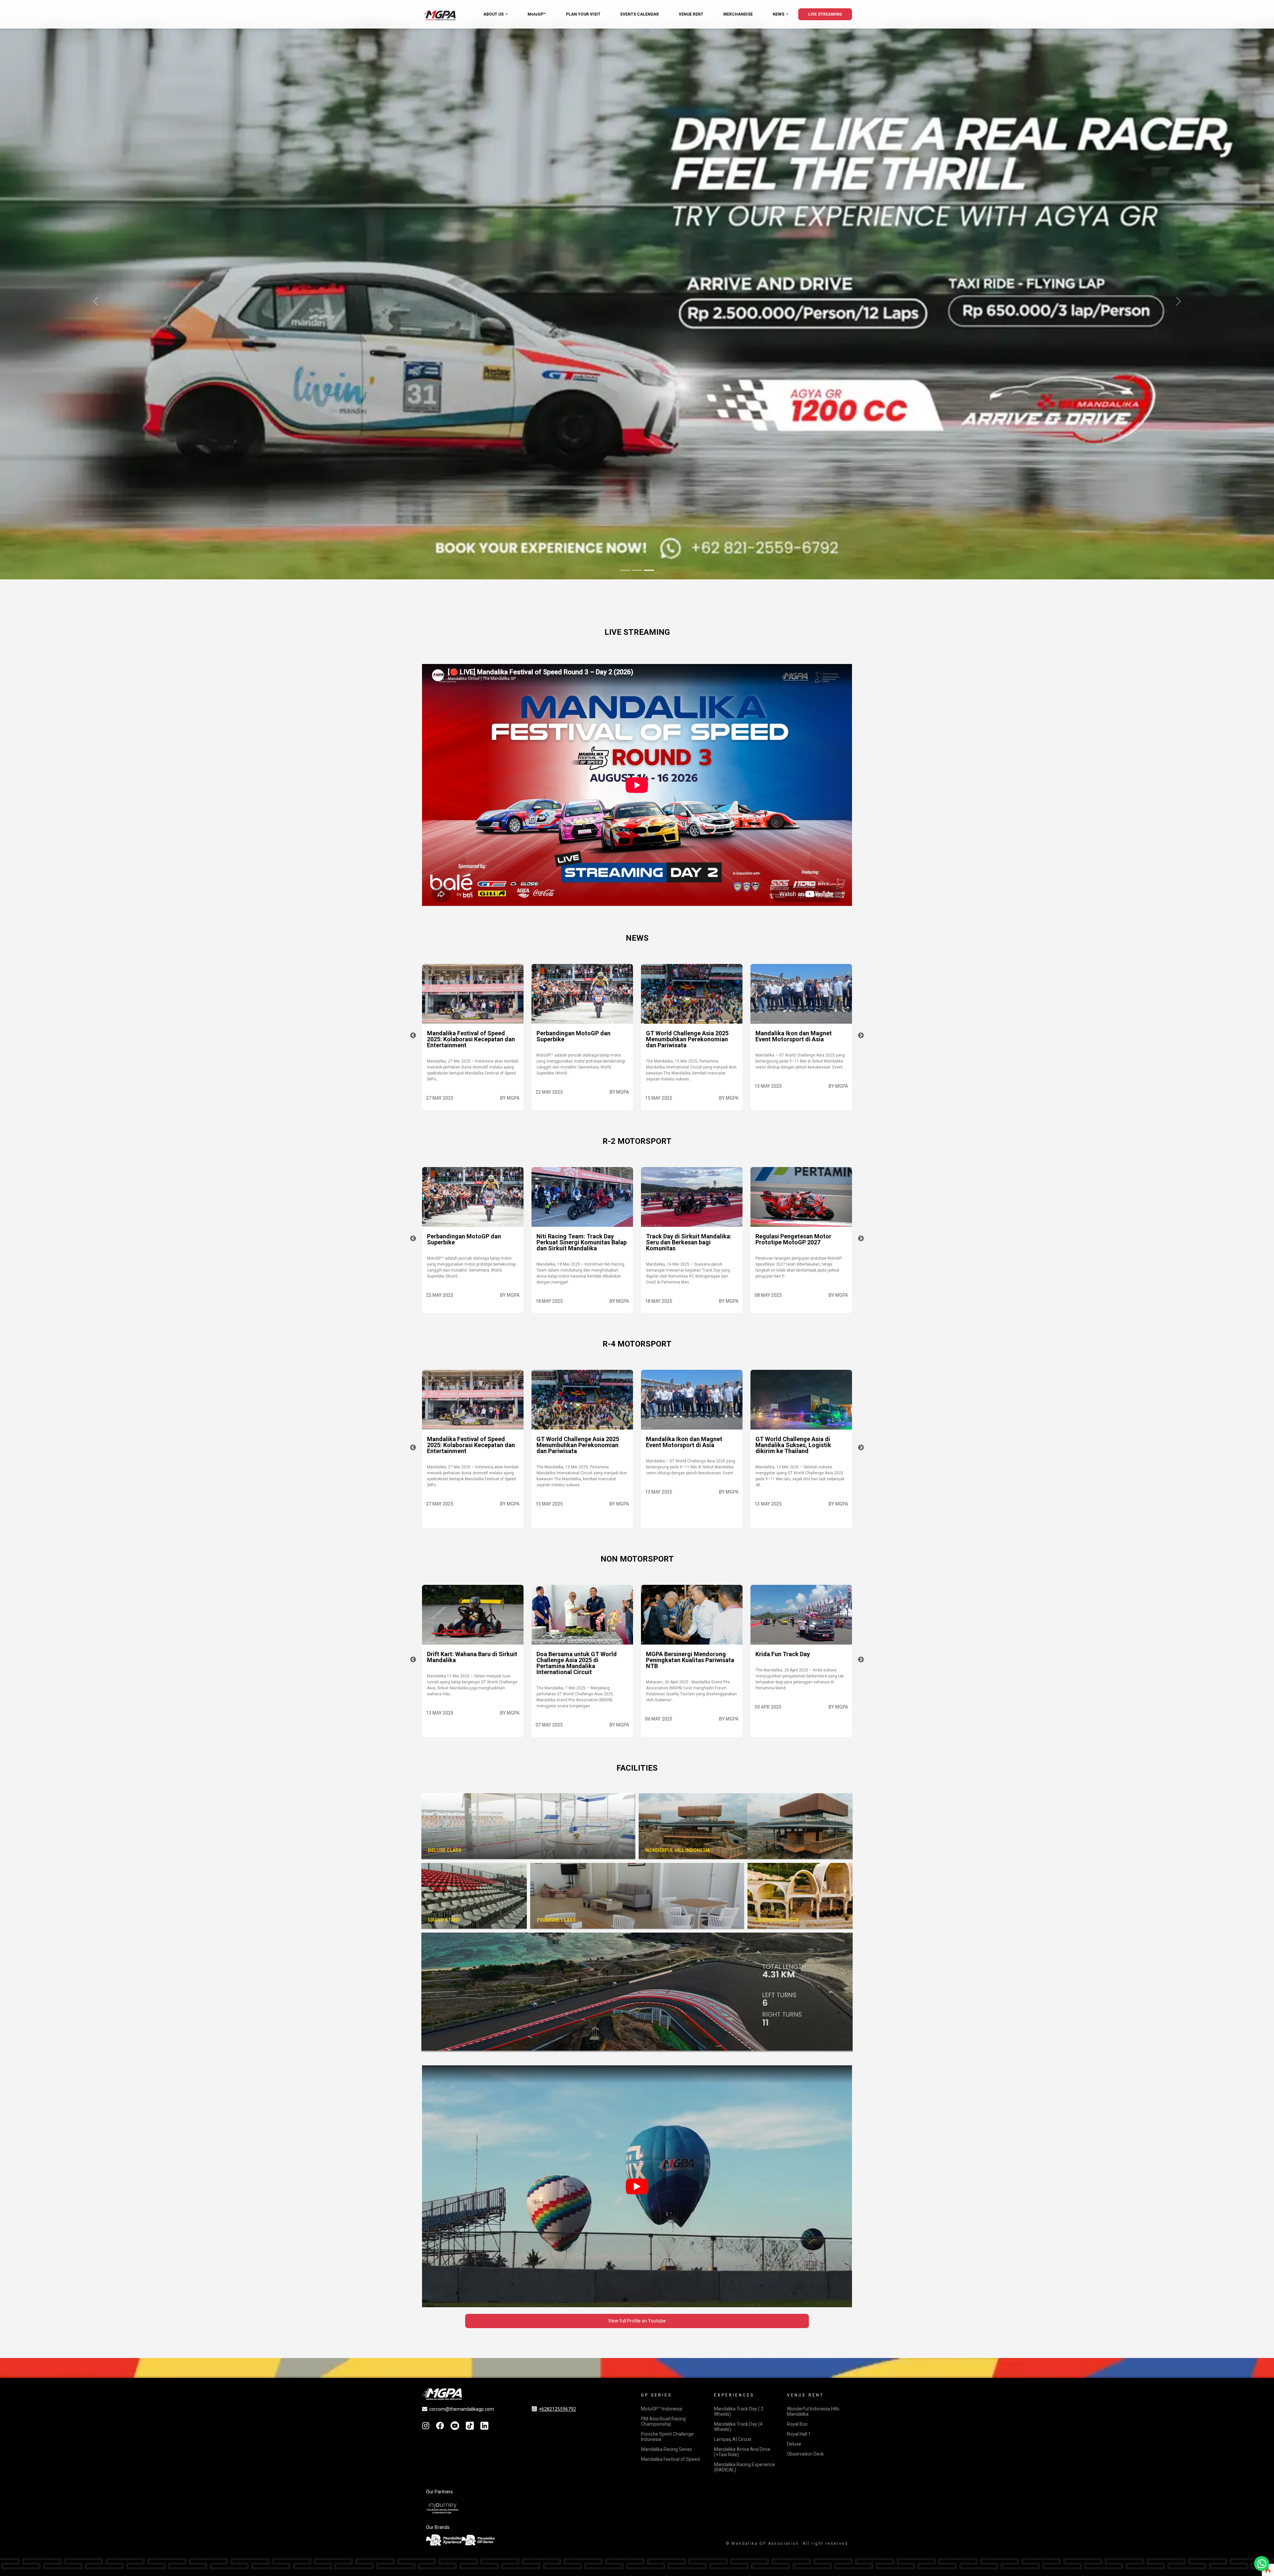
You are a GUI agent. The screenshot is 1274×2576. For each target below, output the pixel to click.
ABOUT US (494, 14)
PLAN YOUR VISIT (583, 14)
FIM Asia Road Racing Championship (663, 2421)
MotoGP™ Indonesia (662, 2409)
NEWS (779, 14)
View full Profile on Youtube (637, 2321)
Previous (413, 1036)
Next (861, 1036)
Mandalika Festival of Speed (670, 2459)
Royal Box (797, 2424)
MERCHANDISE (738, 14)
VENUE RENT (691, 14)
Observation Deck (805, 2454)
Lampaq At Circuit (733, 2439)
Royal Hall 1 (799, 2434)
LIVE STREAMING (825, 14)
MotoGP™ (537, 14)
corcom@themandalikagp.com (462, 2409)
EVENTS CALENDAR (640, 14)
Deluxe (794, 2444)
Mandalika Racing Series (667, 2449)
